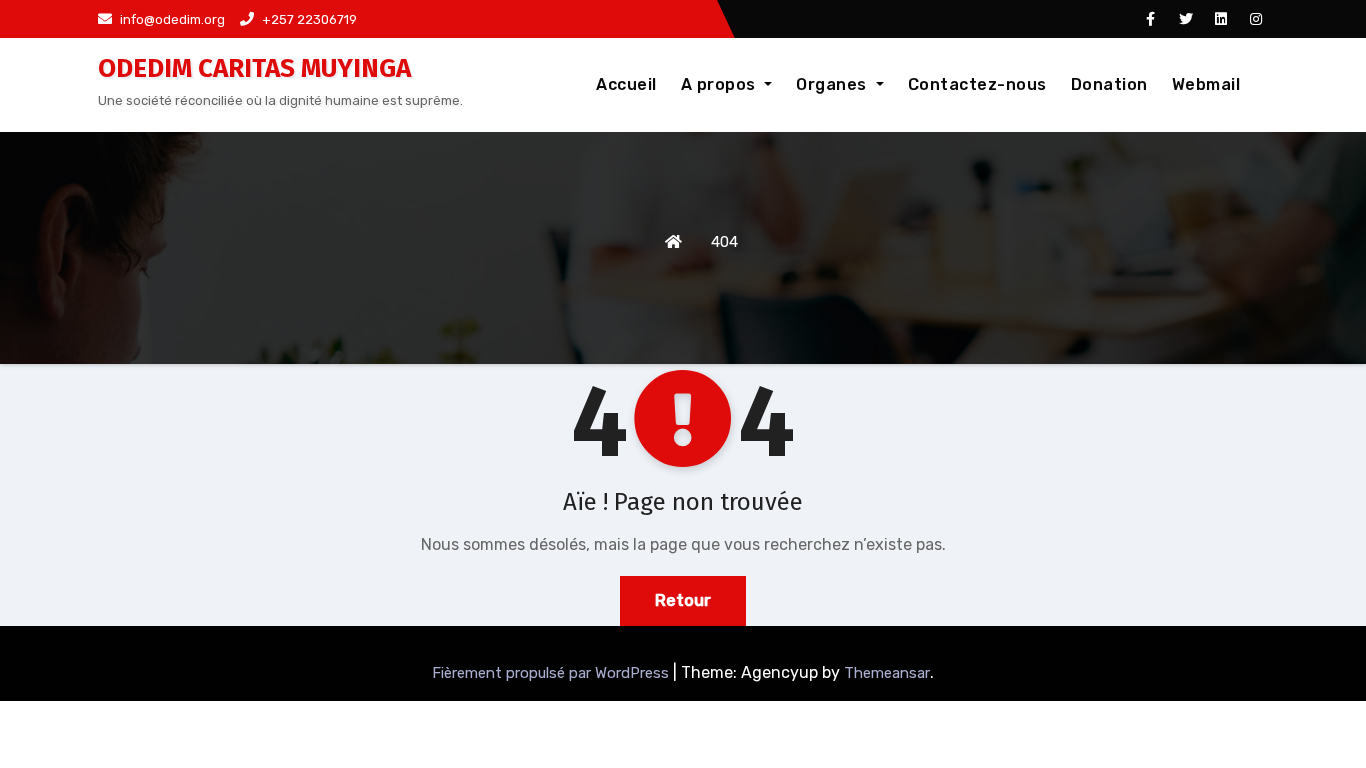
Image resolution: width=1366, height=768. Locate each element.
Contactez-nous (977, 84)
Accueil (626, 84)
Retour (683, 600)
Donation (1109, 84)
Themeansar (887, 673)
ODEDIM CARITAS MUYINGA (254, 68)
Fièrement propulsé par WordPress (552, 673)
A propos (721, 84)
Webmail (1206, 84)
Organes (833, 84)
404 (724, 242)
